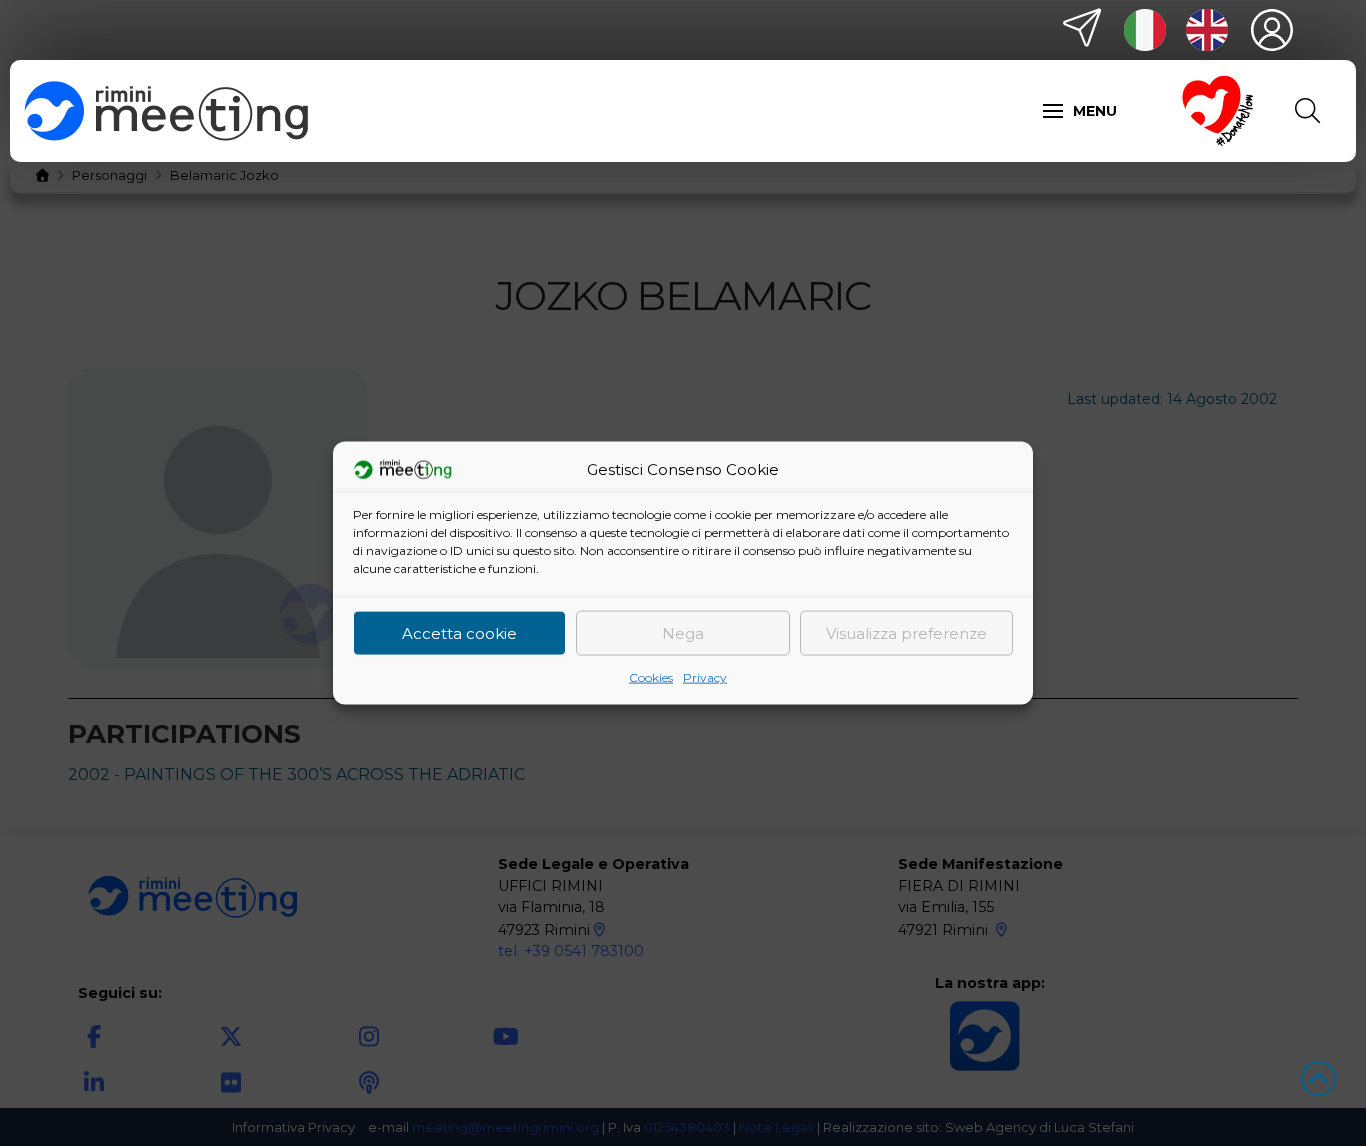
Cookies (651, 677)
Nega (683, 632)
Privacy (705, 677)
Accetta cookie (459, 632)
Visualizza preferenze (906, 632)
